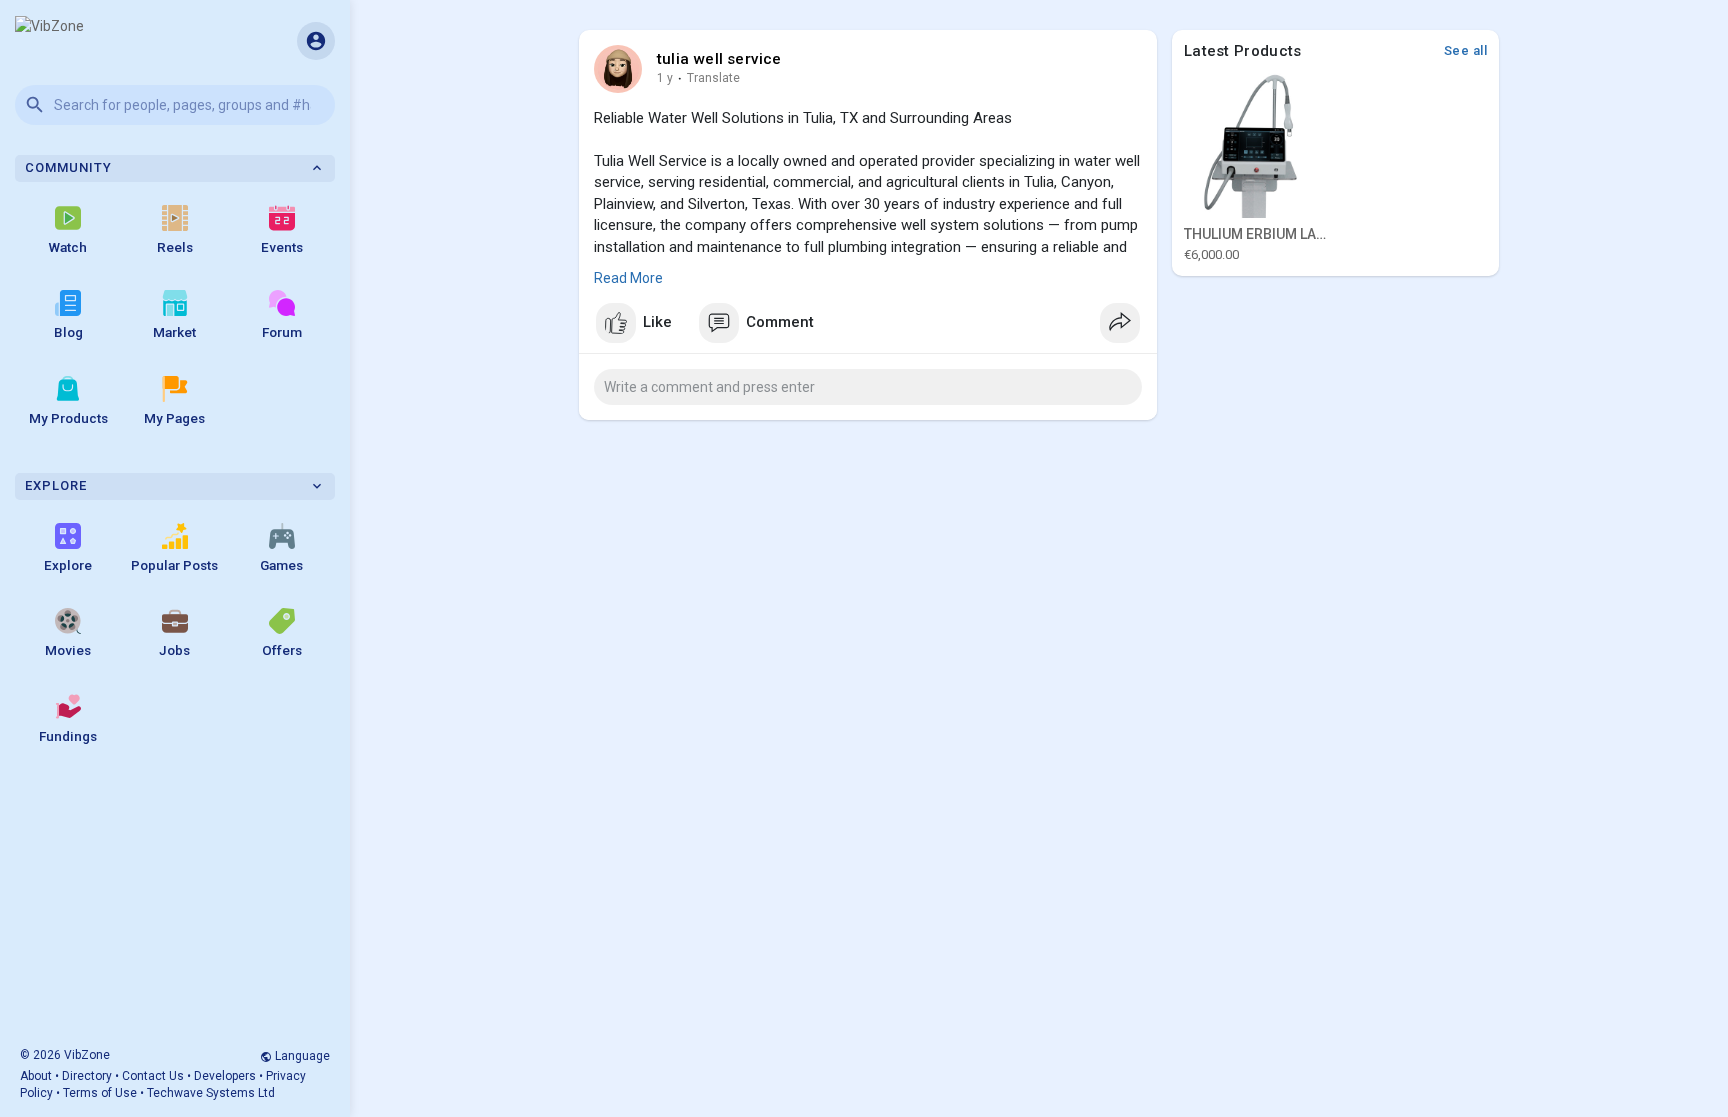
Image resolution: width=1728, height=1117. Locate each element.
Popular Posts (174, 565)
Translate (713, 78)
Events (282, 247)
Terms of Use (100, 1093)
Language (301, 1056)
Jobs (174, 650)
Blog (68, 332)
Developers (225, 1076)
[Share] (1120, 323)
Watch (68, 247)
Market (174, 332)
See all (1466, 50)
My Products (68, 418)
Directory (87, 1076)
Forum (282, 332)
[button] (175, 105)
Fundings (68, 736)
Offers (282, 650)
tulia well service (719, 59)
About (36, 1076)
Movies (68, 650)
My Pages (174, 418)
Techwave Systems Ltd (211, 1093)
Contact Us (153, 1076)
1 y (665, 78)
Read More (628, 278)
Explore (68, 565)
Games (281, 565)
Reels (175, 247)
